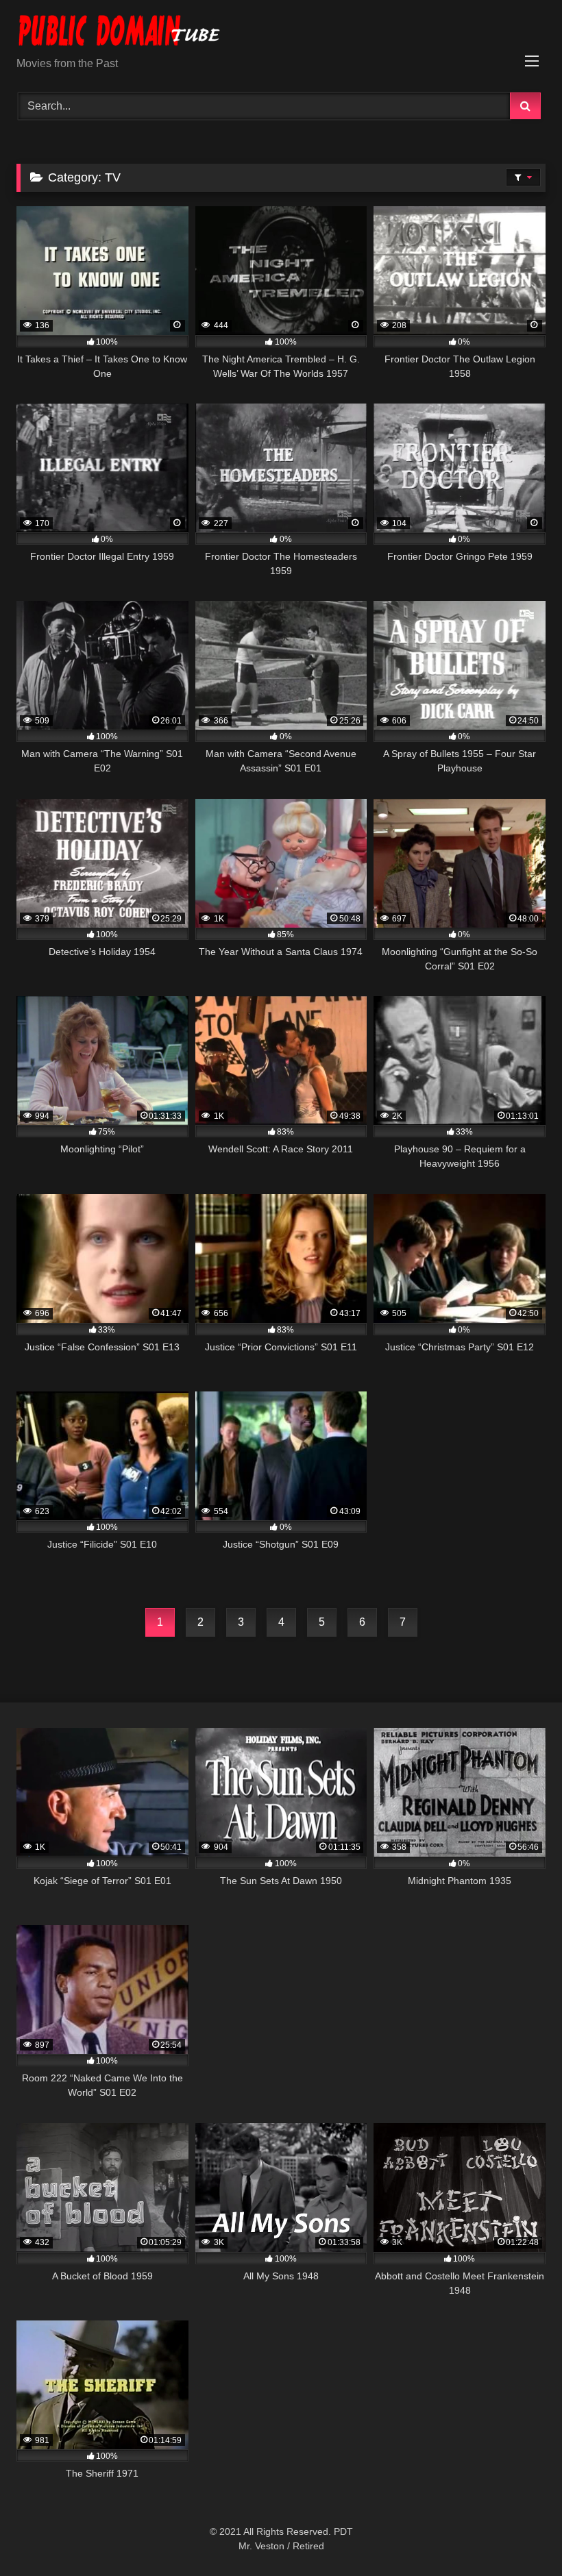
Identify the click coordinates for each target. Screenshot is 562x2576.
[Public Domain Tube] (281, 33)
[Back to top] (520, 2535)
